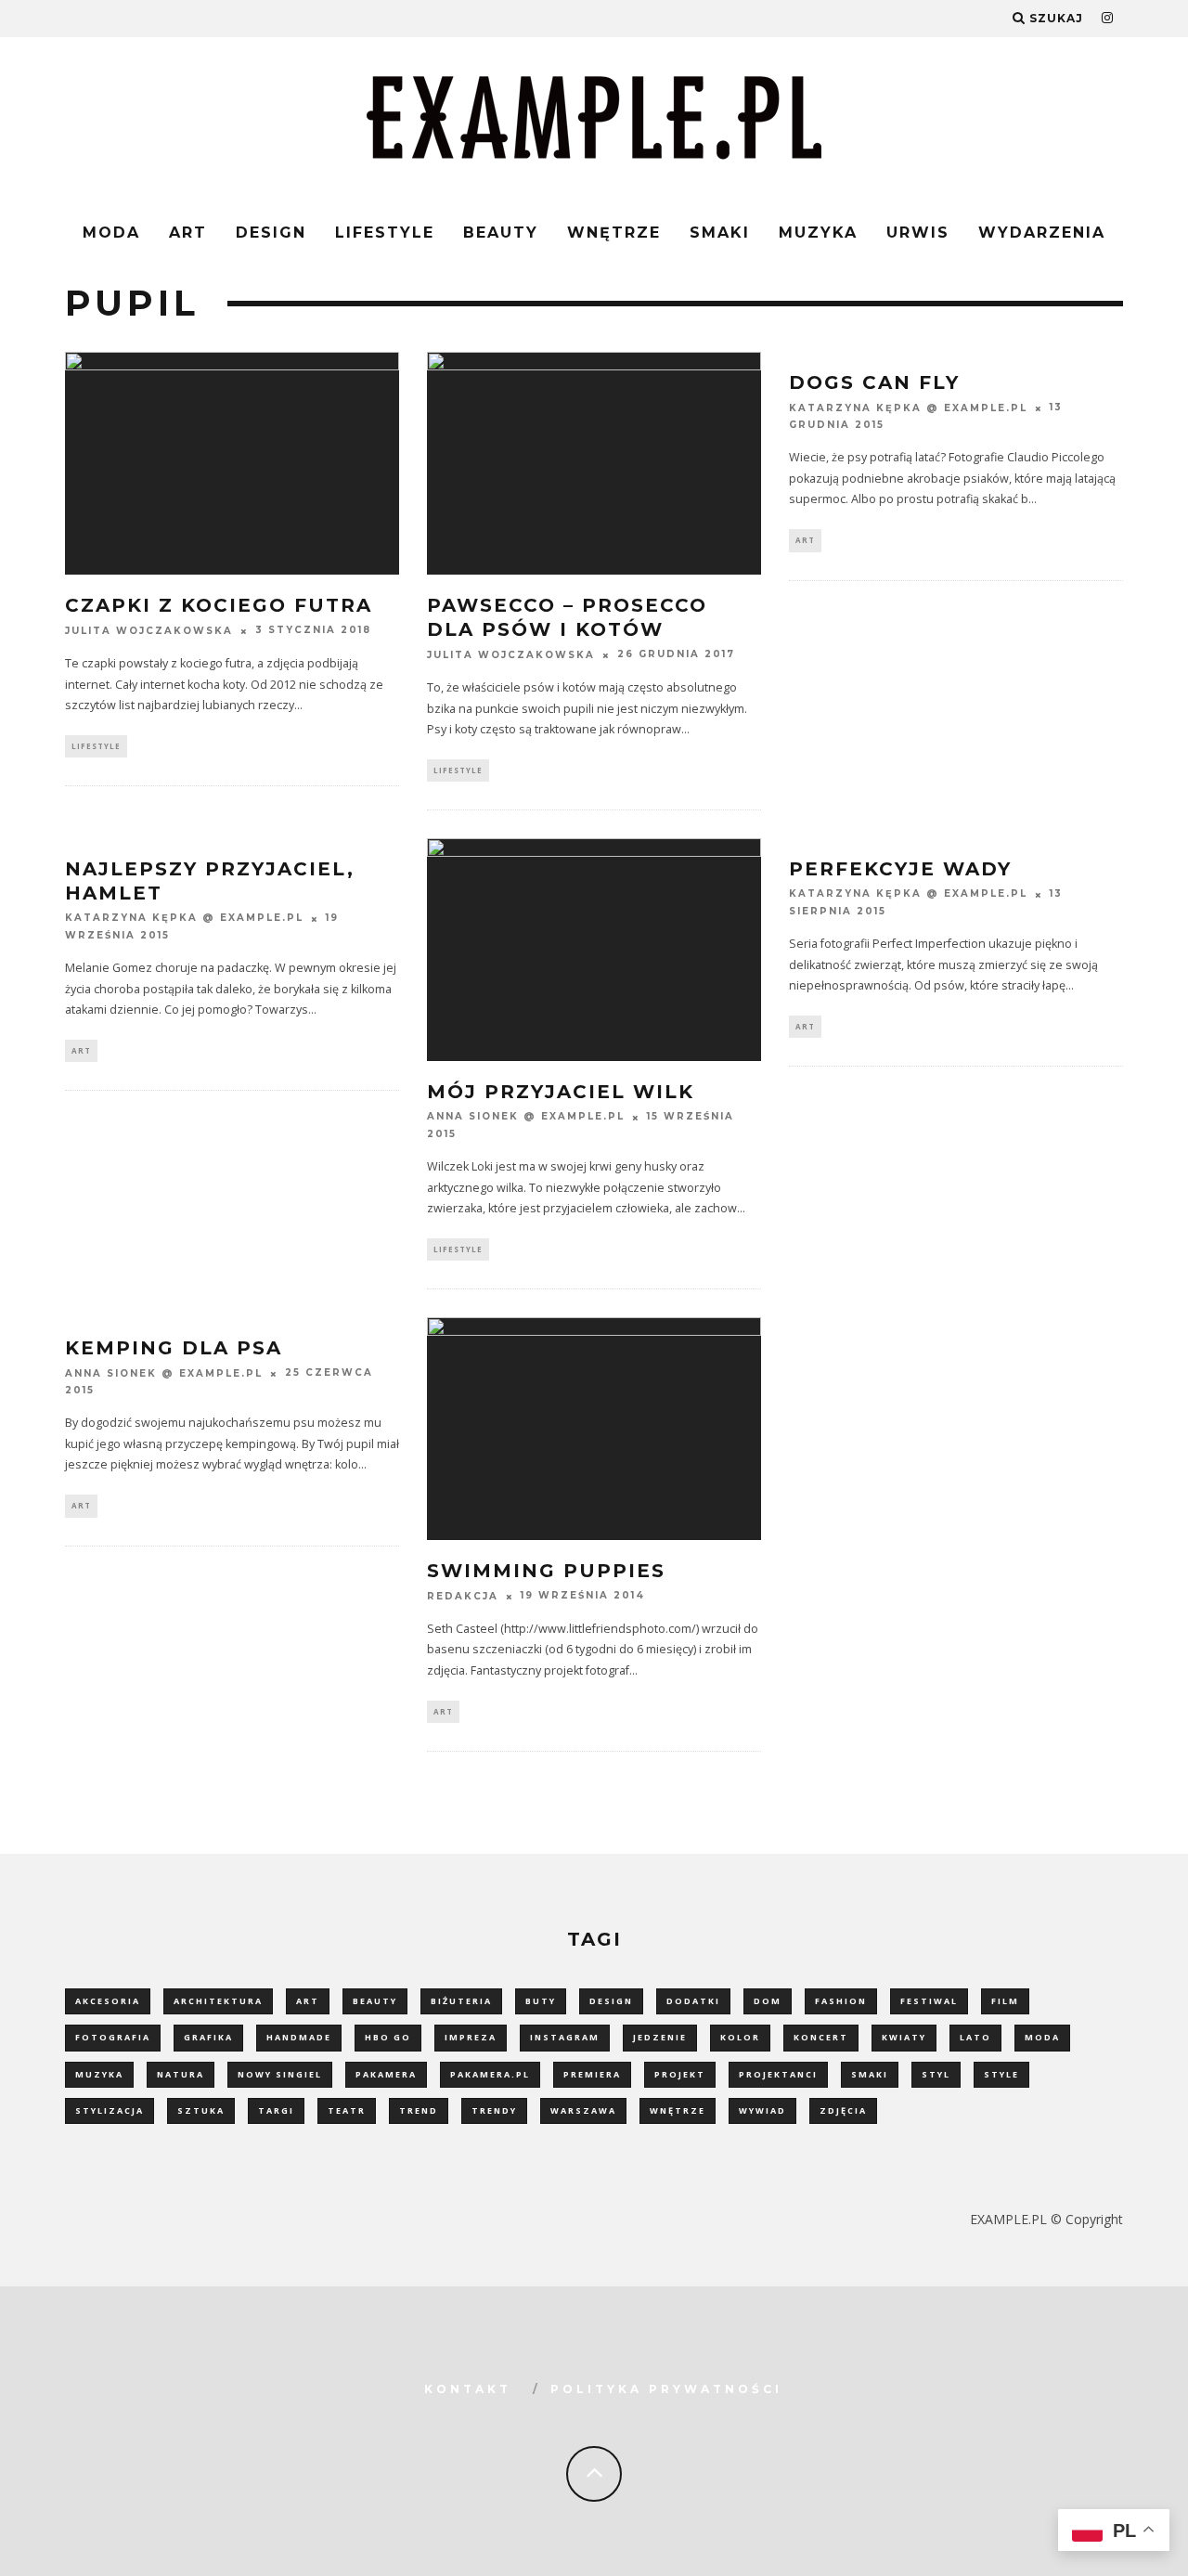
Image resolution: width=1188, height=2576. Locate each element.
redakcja (463, 1596)
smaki (870, 2074)
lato (975, 2037)
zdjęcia (843, 2110)
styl (936, 2074)
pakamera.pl (490, 2074)
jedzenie (660, 2037)
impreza (471, 2037)
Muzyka (818, 233)
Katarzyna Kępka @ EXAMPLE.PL (908, 408)
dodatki (693, 2001)
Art (188, 233)
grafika (208, 2037)
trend (419, 2110)
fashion (841, 2001)
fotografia (113, 2037)
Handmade (299, 2037)
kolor (740, 2037)
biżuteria (461, 2001)
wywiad (762, 2110)
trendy (494, 2110)
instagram (565, 2037)
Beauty (501, 233)
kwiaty (904, 2037)
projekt (680, 2074)
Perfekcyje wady (900, 869)
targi (276, 2110)
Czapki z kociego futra (219, 605)
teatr (347, 2110)
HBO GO (388, 2037)
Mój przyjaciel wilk (561, 1092)
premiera (592, 2074)
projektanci (778, 2074)
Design (271, 233)
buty (541, 2001)
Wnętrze (614, 233)
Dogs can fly (874, 382)
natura (181, 2074)
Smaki (720, 233)
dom (768, 2001)
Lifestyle (385, 233)
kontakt (468, 2389)
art (308, 2001)
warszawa (583, 2110)
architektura (218, 2001)
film (1005, 2001)
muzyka (99, 2074)
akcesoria (108, 2001)
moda (1042, 2037)
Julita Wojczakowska (149, 631)
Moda (111, 233)
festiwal (929, 2001)
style (1001, 2074)
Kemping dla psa (174, 1348)
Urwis (918, 233)
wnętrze (678, 2110)
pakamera (386, 2074)
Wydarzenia (1042, 233)
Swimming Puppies (546, 1571)
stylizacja (110, 2110)
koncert (821, 2037)
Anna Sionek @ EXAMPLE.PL (526, 1117)
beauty (375, 2001)
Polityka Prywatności (666, 2389)
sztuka (201, 2110)
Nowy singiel (280, 2074)
